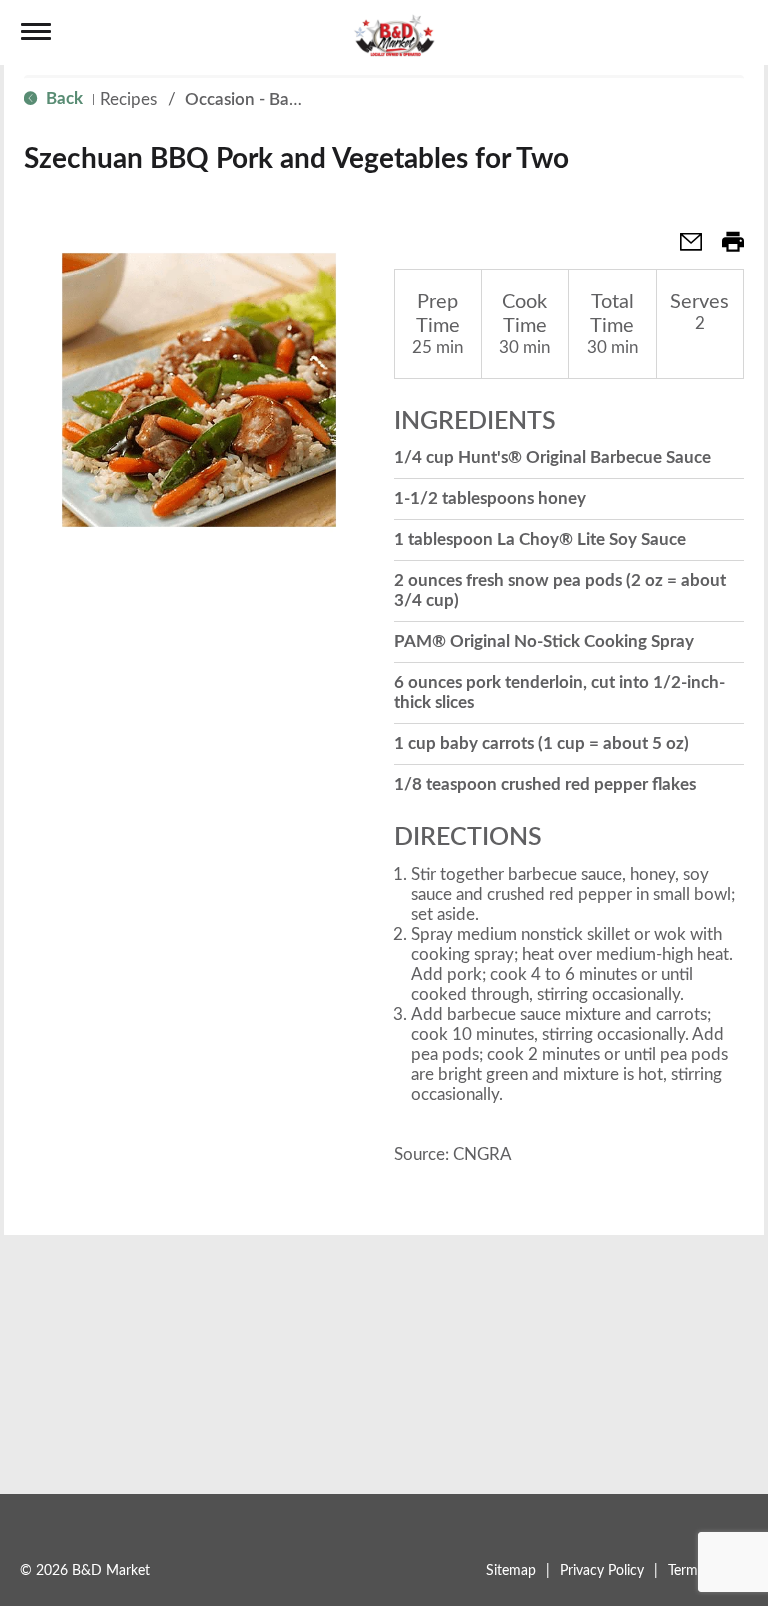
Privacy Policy (602, 1571)
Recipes (128, 99)
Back (62, 98)
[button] (683, 248)
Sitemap (511, 1571)
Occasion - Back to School (283, 99)
